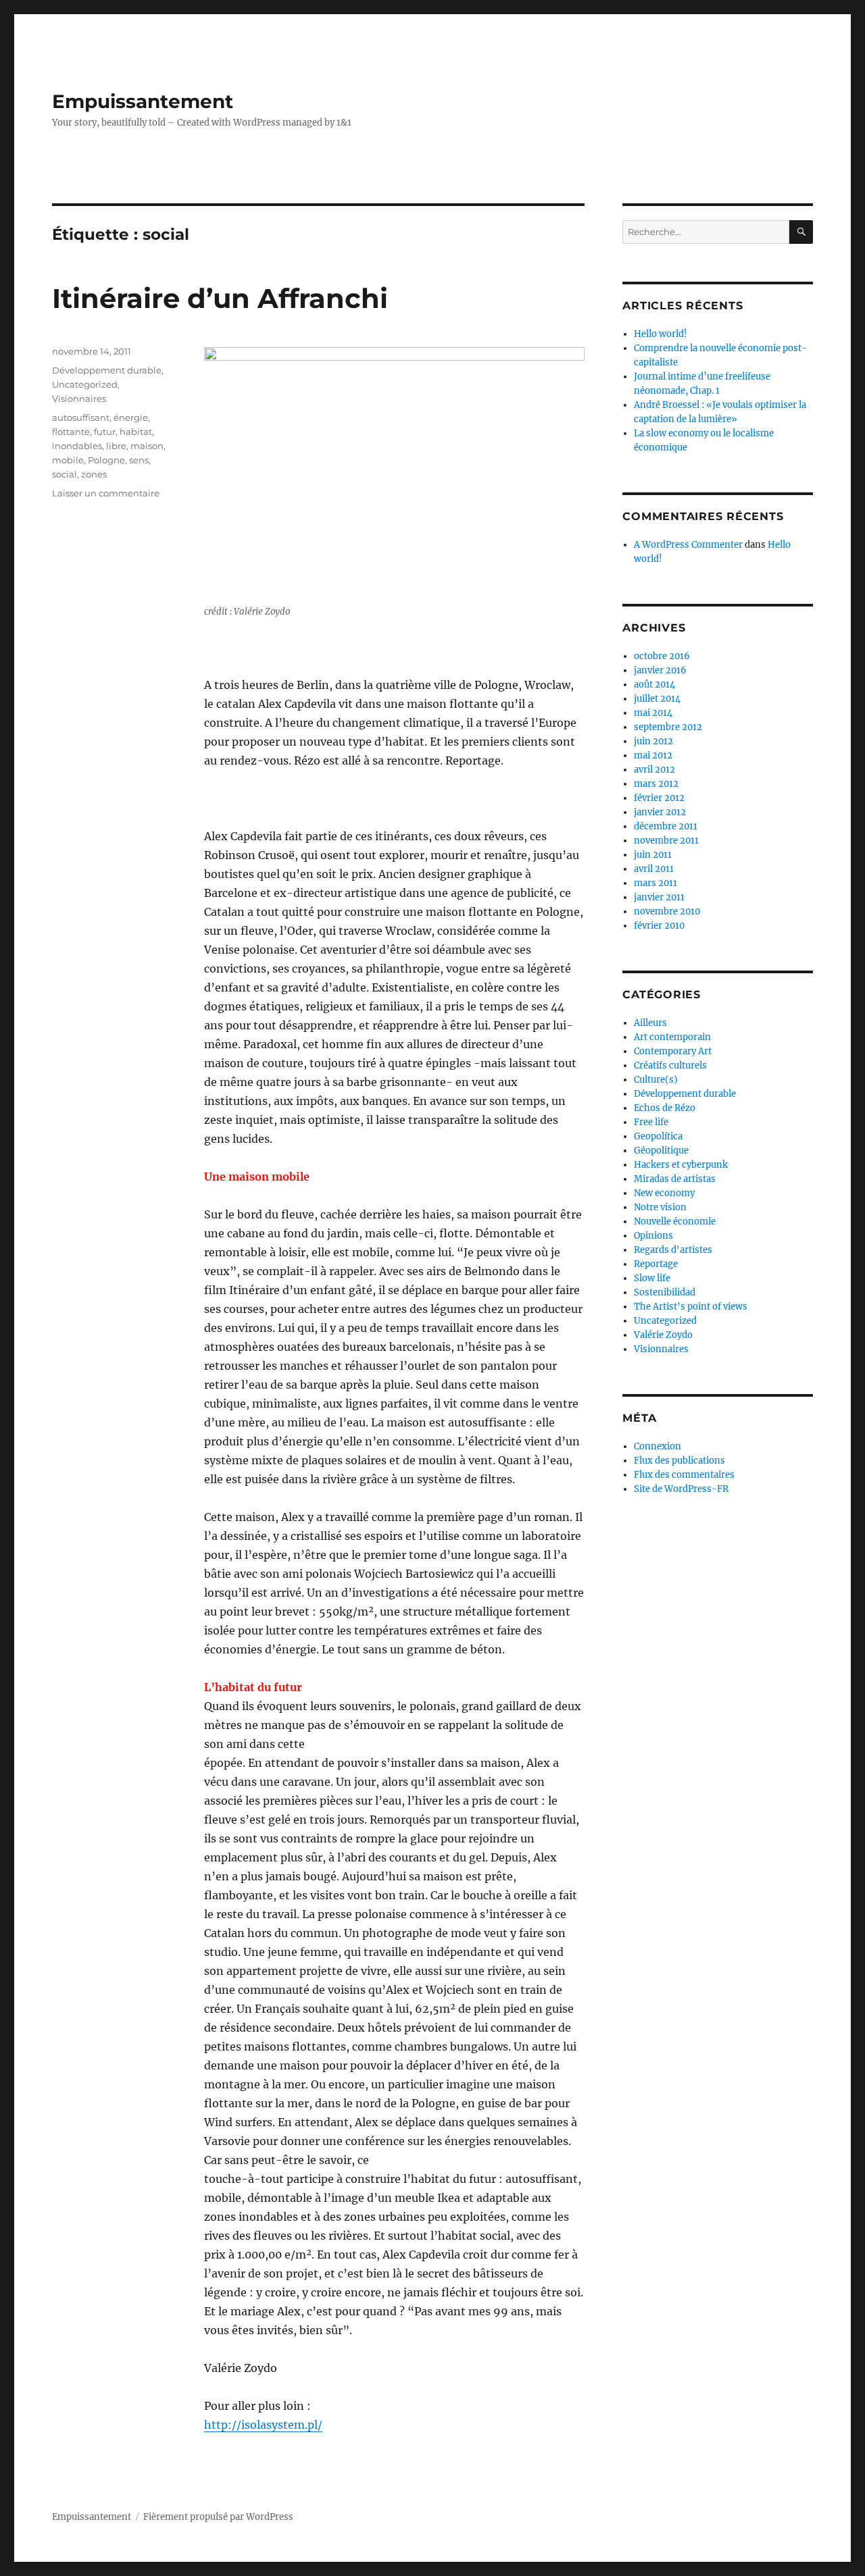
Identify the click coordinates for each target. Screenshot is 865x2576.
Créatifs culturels (670, 1065)
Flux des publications (679, 1461)
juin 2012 (653, 741)
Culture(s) (656, 1080)
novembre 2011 (666, 841)
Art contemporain (672, 1037)
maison (147, 446)
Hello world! (661, 334)
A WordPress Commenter (688, 545)
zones (94, 474)
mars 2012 (656, 784)
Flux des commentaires (684, 1475)
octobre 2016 (662, 656)
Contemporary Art (673, 1051)
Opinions (653, 1236)
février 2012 (659, 798)
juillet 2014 (657, 699)
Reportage (656, 1264)
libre (116, 446)
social (65, 474)
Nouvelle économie (675, 1221)
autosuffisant (81, 417)
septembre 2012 (668, 727)
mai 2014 (653, 713)
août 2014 (654, 685)
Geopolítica (658, 1136)
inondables (77, 446)
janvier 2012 (660, 812)
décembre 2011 (666, 826)
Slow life (652, 1278)
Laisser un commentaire (106, 493)
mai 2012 (653, 755)
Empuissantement (143, 101)
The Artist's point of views (691, 1307)
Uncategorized (85, 384)
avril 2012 (654, 770)
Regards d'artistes (673, 1250)
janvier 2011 (659, 897)
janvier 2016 (660, 670)
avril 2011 (654, 869)
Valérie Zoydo (663, 1335)
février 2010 (659, 926)
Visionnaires (79, 398)
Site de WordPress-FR (681, 1489)
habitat (136, 432)
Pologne (106, 460)
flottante (71, 432)
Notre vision (660, 1207)
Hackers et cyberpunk (681, 1165)
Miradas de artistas (675, 1179)
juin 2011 (653, 855)
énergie (131, 417)
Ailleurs (650, 1023)
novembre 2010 (667, 911)
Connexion (658, 1446)
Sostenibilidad (665, 1292)
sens (139, 460)
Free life (651, 1122)
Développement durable (107, 370)
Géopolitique (661, 1151)
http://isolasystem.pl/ (263, 2425)
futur (105, 432)
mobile (68, 460)
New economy (664, 1193)
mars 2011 (656, 883)
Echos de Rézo (665, 1108)
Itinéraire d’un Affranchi (220, 298)
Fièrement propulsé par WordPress (218, 2517)
